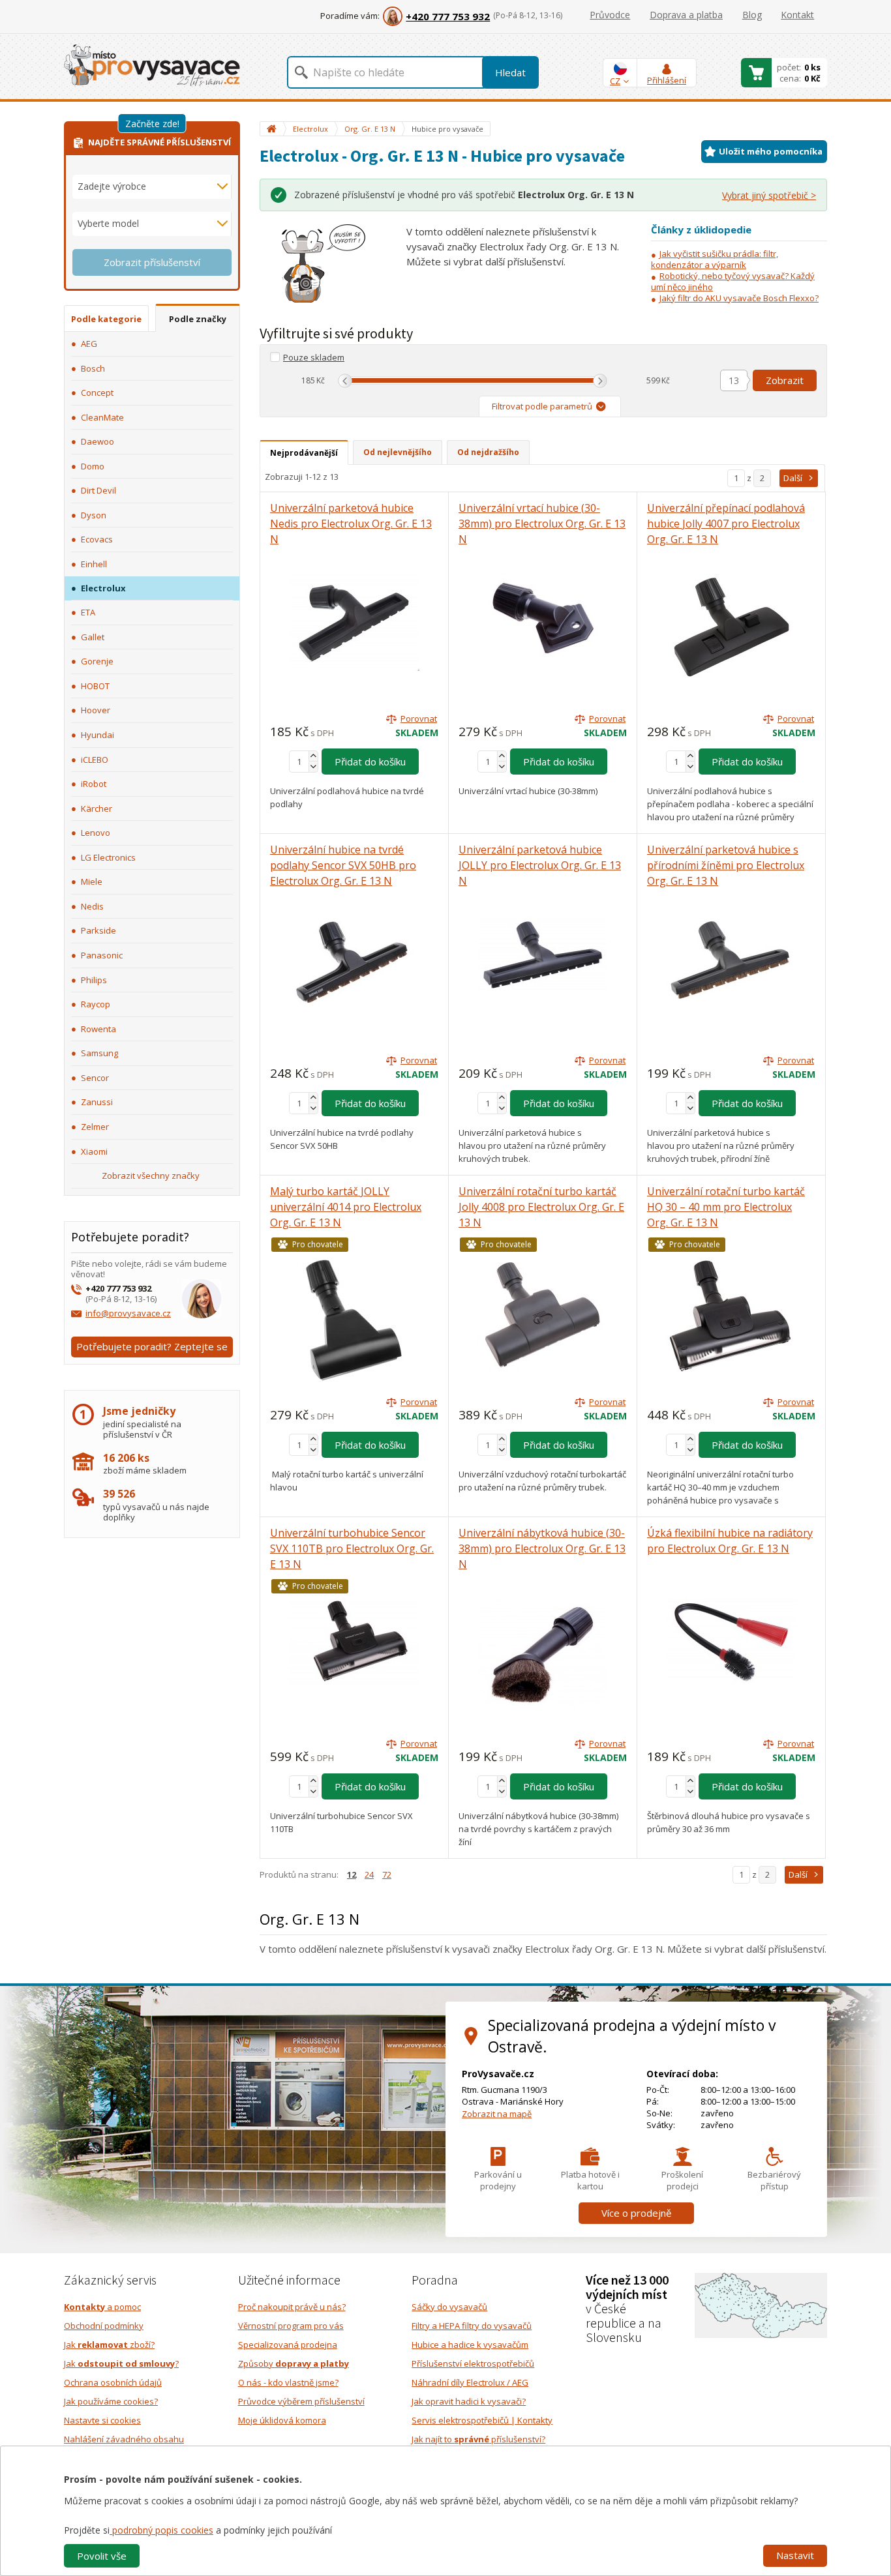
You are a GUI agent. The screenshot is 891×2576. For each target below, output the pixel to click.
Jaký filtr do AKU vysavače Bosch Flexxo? (739, 298)
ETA (88, 612)
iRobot (94, 784)
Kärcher (97, 808)
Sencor (95, 1078)
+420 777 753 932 (448, 16)
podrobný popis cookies (161, 2530)
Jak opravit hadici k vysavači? (469, 2401)
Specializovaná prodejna (288, 2345)
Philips (94, 980)
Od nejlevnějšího (398, 452)
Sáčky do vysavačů (449, 2307)
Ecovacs (97, 539)
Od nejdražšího (488, 452)
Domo (93, 466)
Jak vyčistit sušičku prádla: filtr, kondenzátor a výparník (715, 259)
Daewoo (98, 441)
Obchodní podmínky (104, 2326)
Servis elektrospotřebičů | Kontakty (482, 2420)
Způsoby (294, 2363)
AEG (89, 344)
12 (352, 1874)
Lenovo (96, 833)
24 (369, 1874)
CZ (615, 81)
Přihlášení (667, 80)
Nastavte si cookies (102, 2420)
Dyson (94, 515)
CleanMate (102, 417)
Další (793, 478)
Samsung (99, 1053)
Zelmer (95, 1127)
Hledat (510, 72)
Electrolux (103, 588)
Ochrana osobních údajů (113, 2382)
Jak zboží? (109, 2345)
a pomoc (102, 2307)
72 (387, 1874)
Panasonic (102, 955)
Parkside (98, 930)
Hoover (96, 710)
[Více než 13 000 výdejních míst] (761, 2304)
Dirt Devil (98, 490)
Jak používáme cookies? (111, 2401)
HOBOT (95, 686)
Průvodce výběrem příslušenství (301, 2401)
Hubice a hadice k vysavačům (470, 2345)
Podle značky (198, 319)
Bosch (93, 368)
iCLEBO (95, 760)
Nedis (92, 906)
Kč (321, 380)
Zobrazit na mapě (497, 2114)
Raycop (96, 1004)
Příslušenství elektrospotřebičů (473, 2363)
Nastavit (795, 2555)
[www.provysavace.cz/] (152, 64)
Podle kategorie (106, 319)
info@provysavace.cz (128, 1313)
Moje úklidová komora (282, 2420)
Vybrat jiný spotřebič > (769, 195)
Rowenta (98, 1029)
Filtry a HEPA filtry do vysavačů (472, 2326)
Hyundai (98, 735)
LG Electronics (108, 857)
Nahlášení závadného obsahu (124, 2439)
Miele (92, 881)
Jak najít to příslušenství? (478, 2439)
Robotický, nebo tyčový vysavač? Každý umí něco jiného (733, 281)
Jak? (121, 2363)
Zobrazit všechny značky (151, 1176)
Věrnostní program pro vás (291, 2326)
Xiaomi (94, 1151)
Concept (97, 392)
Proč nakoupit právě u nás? (292, 2307)
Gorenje (97, 661)
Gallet (93, 637)
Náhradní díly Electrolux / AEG (470, 2382)
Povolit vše (102, 2556)
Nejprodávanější (304, 453)
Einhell (94, 564)
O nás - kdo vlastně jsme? (288, 2382)
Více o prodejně (636, 2213)
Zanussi (97, 1102)
